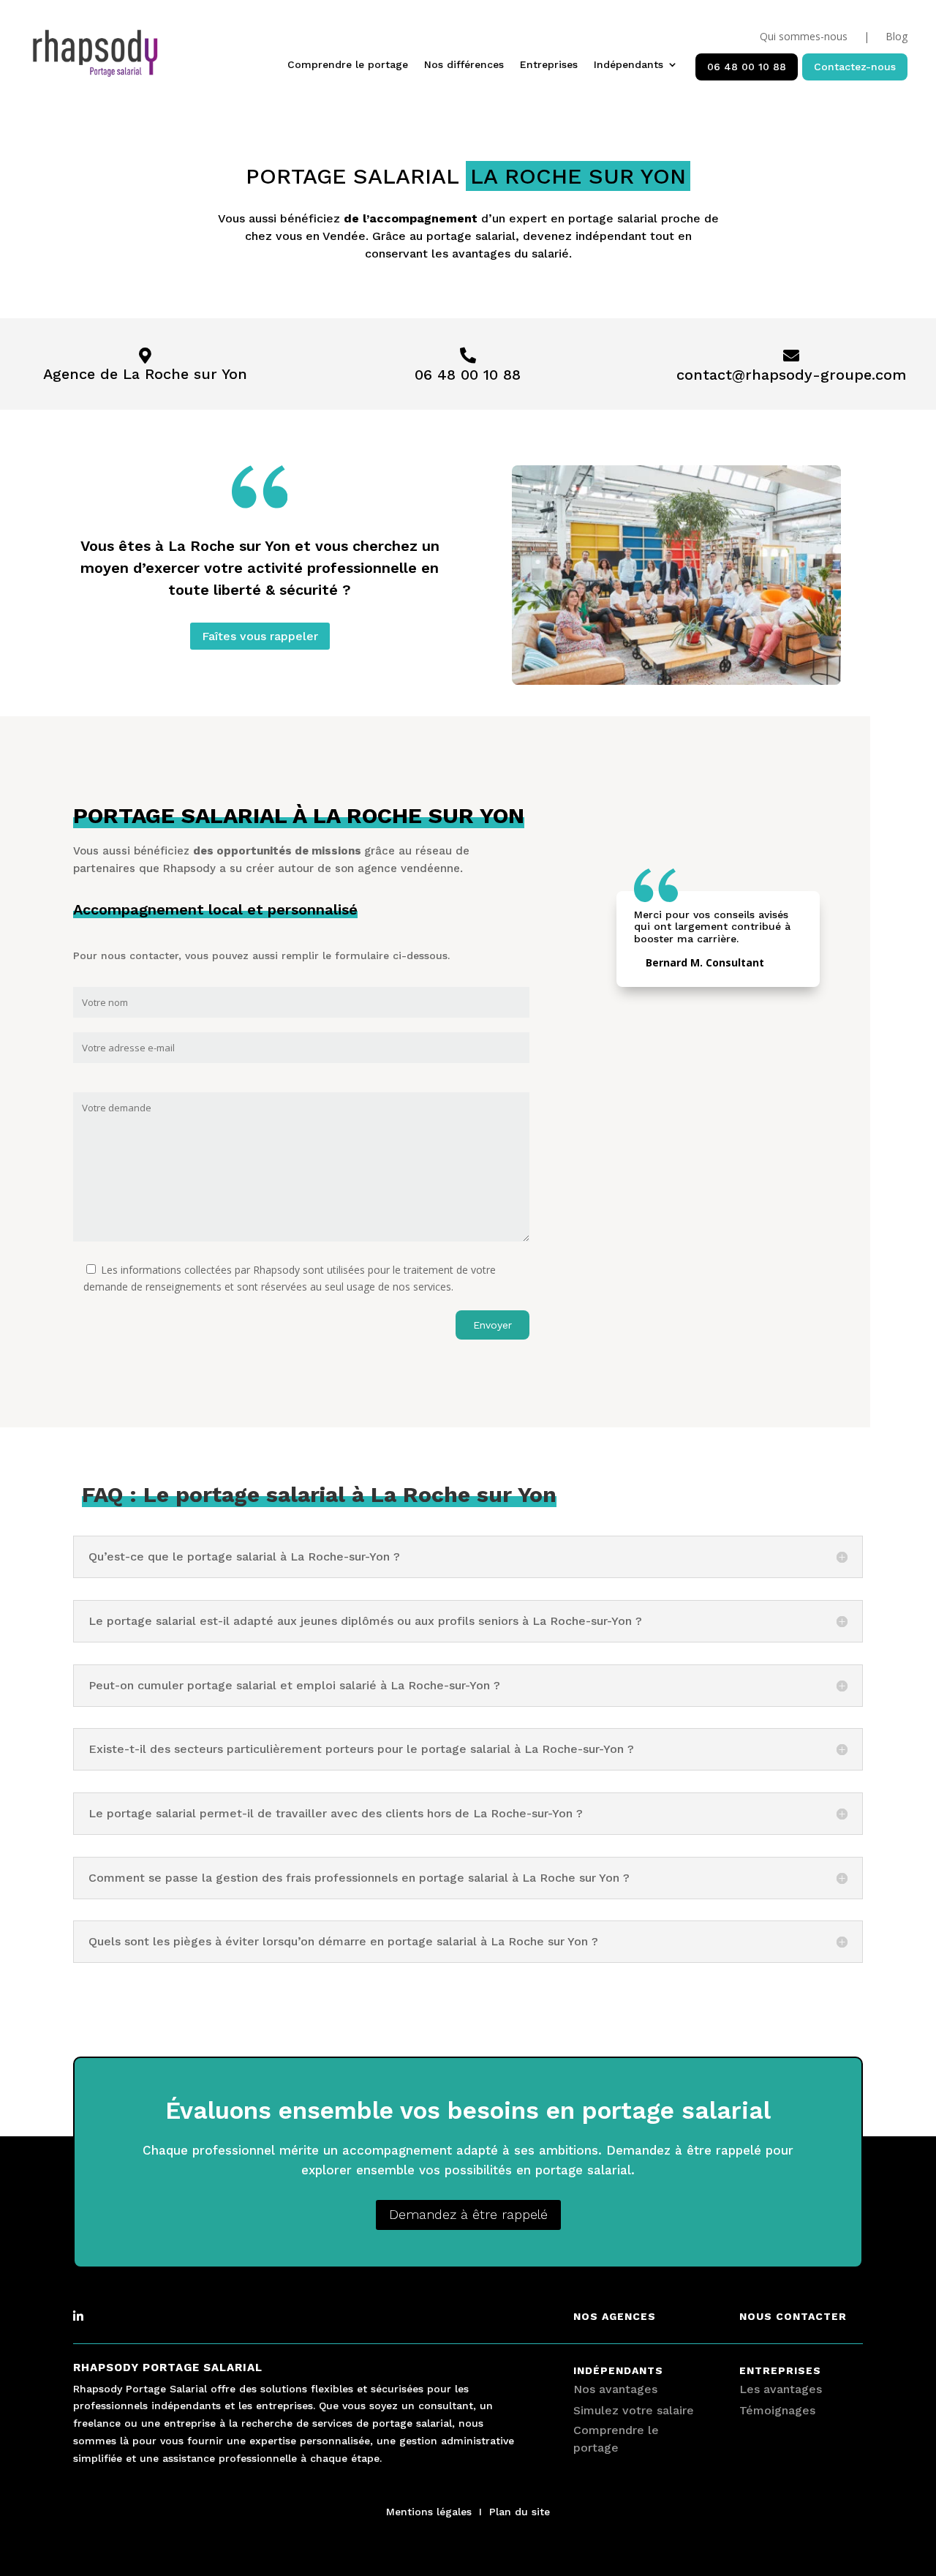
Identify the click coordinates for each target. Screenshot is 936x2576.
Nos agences (615, 2316)
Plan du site (520, 2512)
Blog (897, 37)
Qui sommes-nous (804, 37)
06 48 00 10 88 (747, 67)
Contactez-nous (855, 67)
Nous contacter (793, 2316)
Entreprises (549, 65)
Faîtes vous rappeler (260, 636)
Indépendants (629, 65)
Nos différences (464, 65)
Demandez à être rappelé (468, 2214)
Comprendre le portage (348, 65)
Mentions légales (429, 2512)
